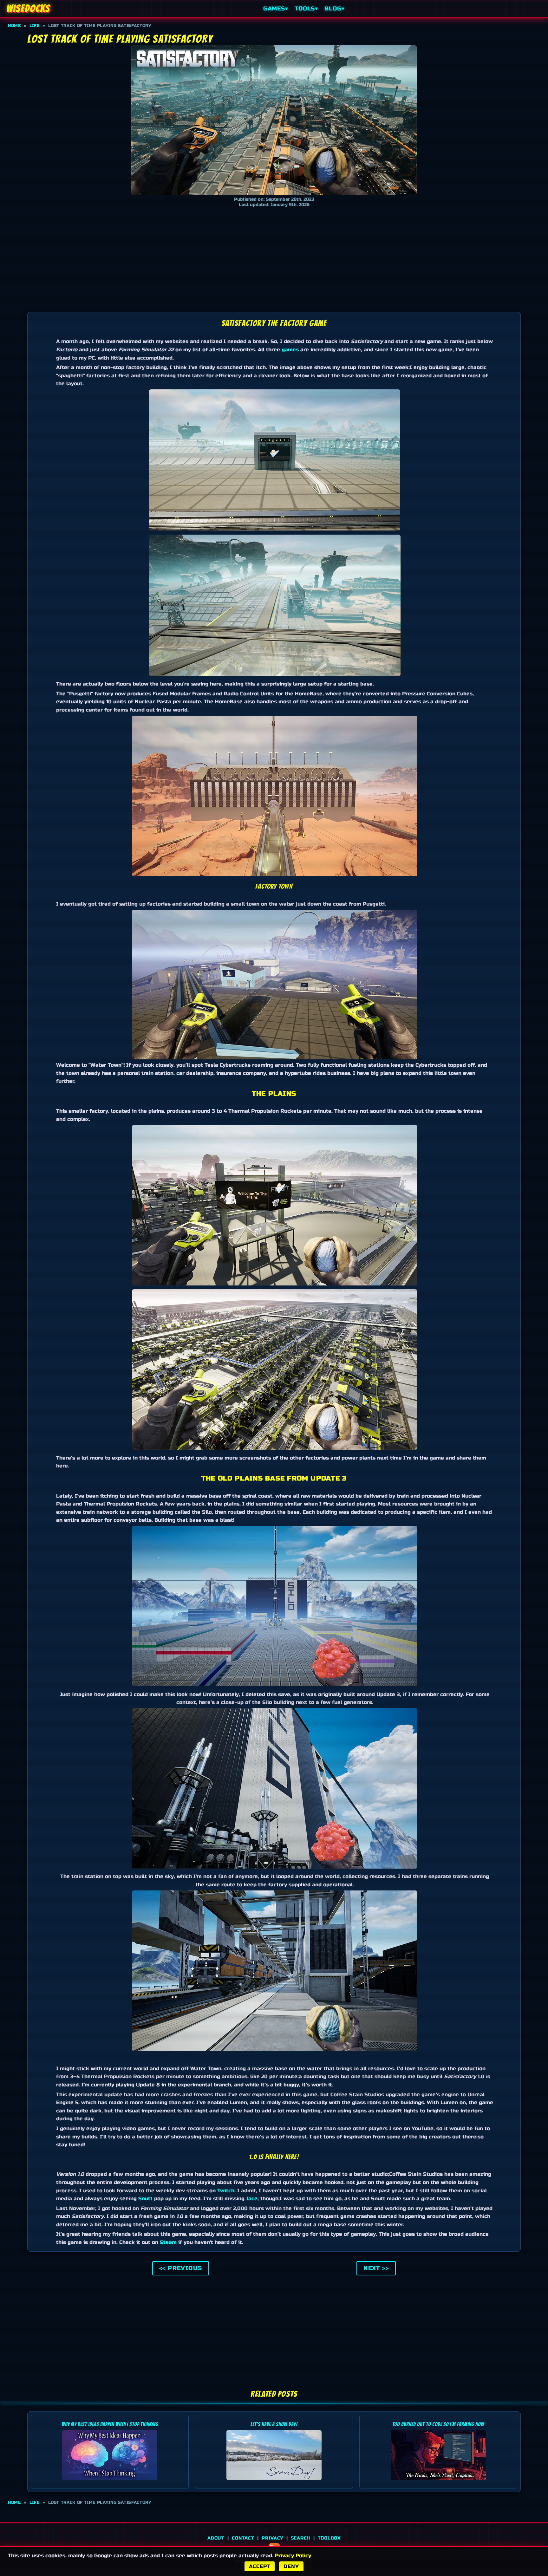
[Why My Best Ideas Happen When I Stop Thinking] (110, 2482)
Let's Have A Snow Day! (274, 2424)
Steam (168, 2242)
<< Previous (181, 2268)
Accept (260, 2566)
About (216, 2538)
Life (35, 26)
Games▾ (276, 9)
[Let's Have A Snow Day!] (274, 2482)
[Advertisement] (274, 258)
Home (14, 26)
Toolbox (329, 2538)
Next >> (376, 2268)
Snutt (145, 2199)
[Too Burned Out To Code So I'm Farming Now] (438, 2482)
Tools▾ (306, 9)
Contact (243, 2538)
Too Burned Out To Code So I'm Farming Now (438, 2424)
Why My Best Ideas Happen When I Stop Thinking (110, 2424)
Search (300, 2538)
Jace (252, 2199)
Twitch (226, 2191)
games (290, 350)
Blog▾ (334, 9)
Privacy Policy (293, 2556)
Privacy (272, 2538)
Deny (291, 2566)
